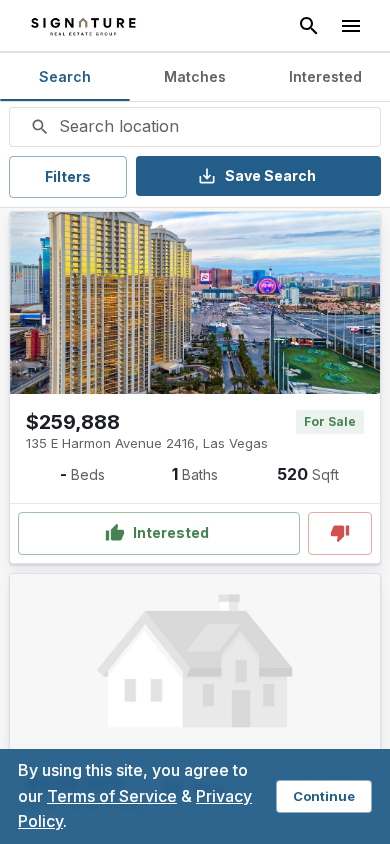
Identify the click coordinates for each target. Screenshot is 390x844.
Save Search (270, 175)
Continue (324, 796)
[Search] (309, 26)
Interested (171, 532)
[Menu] (351, 26)
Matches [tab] (195, 76)
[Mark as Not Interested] (340, 533)
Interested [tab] (325, 76)
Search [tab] (65, 76)
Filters (68, 176)
